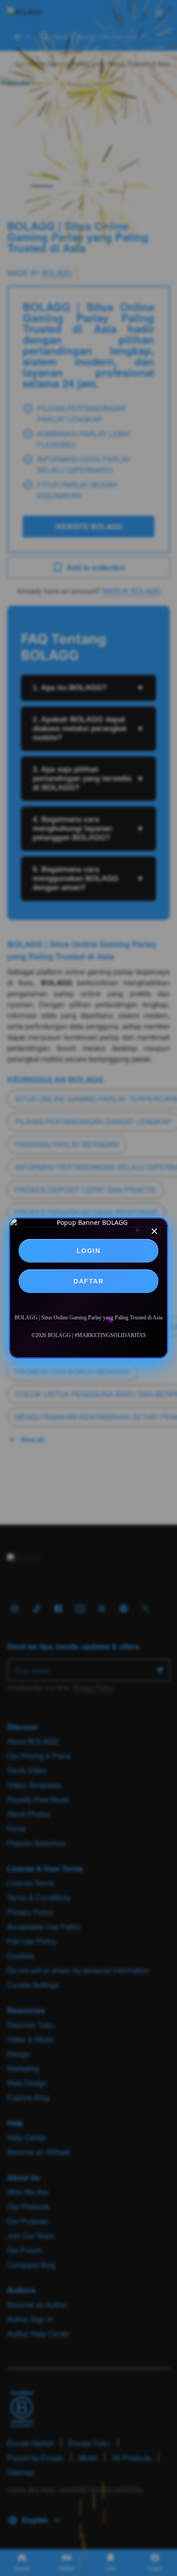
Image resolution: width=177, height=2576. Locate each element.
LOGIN (89, 1251)
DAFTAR (88, 1281)
